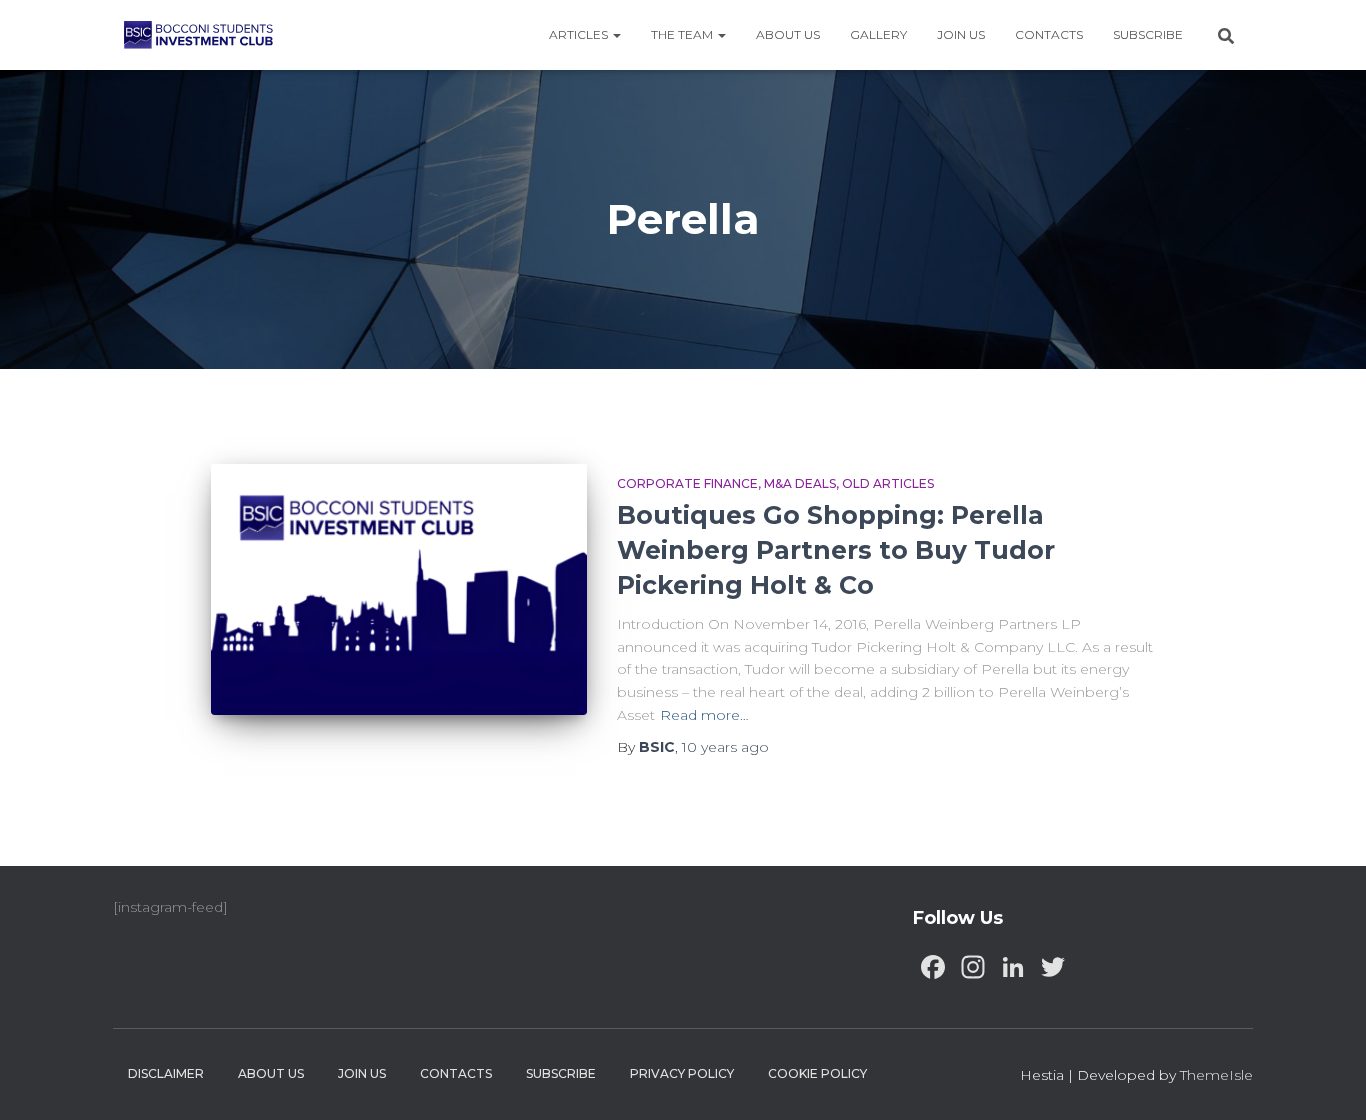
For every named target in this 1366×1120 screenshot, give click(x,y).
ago (725, 747)
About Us (788, 34)
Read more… (704, 715)
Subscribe (1148, 34)
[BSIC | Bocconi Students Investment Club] (198, 35)
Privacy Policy (682, 1073)
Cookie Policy (817, 1073)
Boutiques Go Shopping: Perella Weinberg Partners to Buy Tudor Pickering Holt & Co (836, 550)
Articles (580, 34)
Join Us (961, 34)
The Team (683, 34)
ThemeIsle (1216, 1075)
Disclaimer (166, 1073)
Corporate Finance (687, 483)
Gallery (878, 34)
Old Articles (888, 483)
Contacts (1049, 34)
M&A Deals (800, 483)
